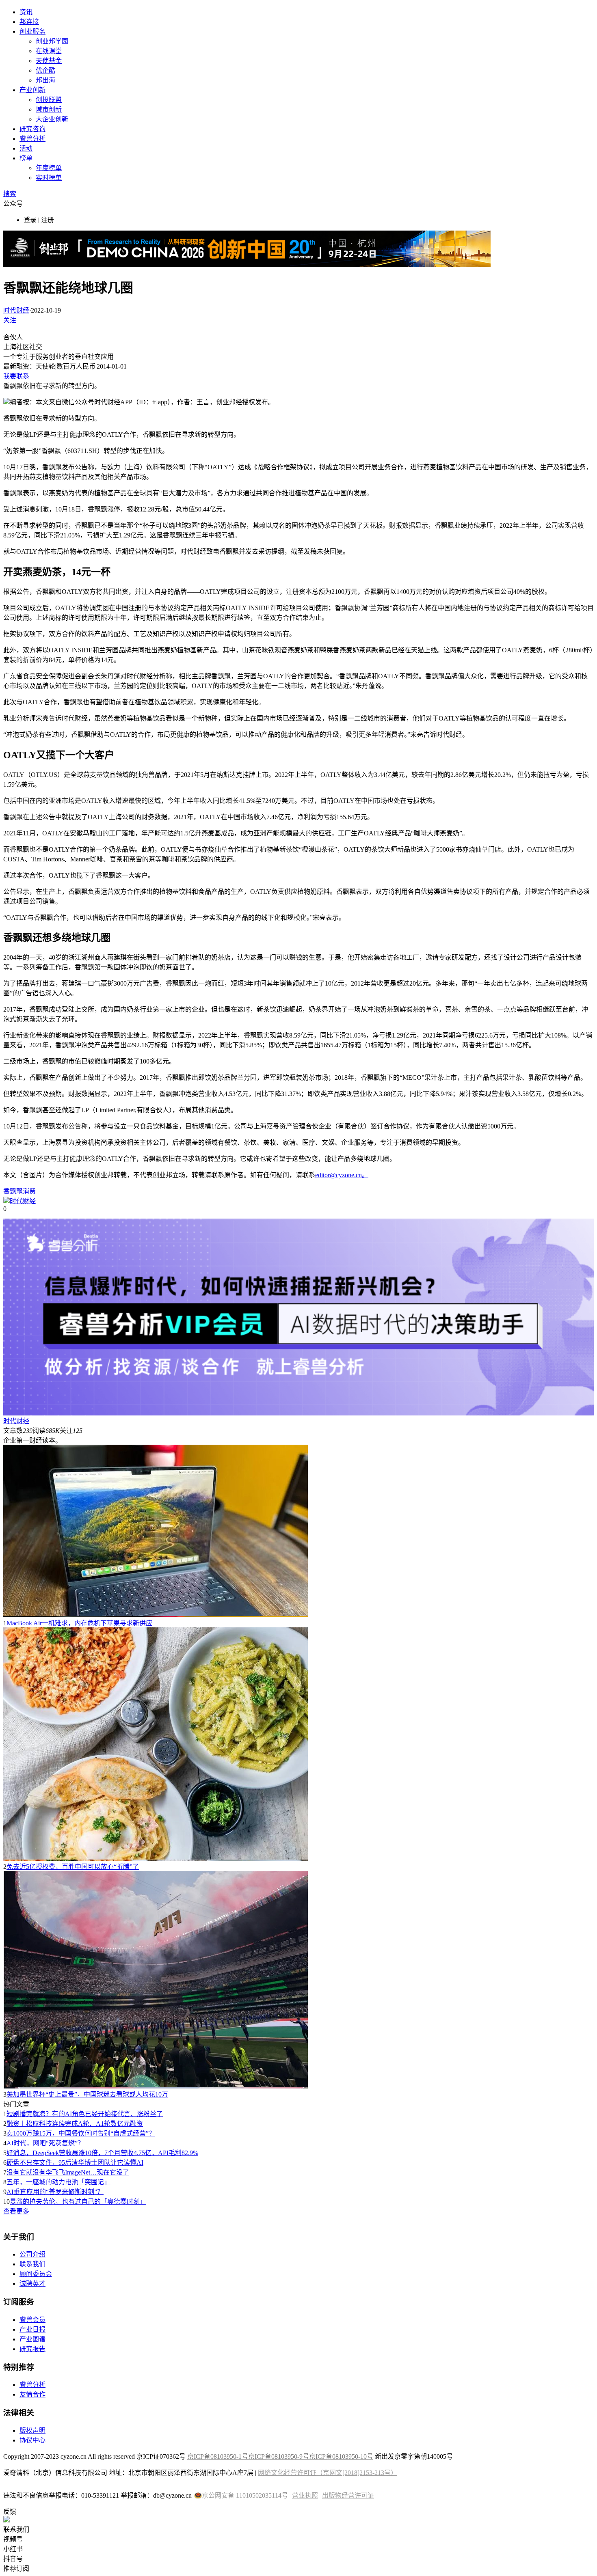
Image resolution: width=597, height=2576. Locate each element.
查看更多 (16, 2211)
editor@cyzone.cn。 (342, 1175)
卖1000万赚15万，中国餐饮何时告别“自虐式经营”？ (81, 2133)
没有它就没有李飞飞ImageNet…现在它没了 (68, 2172)
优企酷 (45, 70)
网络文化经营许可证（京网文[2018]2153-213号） (328, 2473)
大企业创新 (52, 119)
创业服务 (32, 31)
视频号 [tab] (13, 2539)
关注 (10, 320)
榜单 (26, 158)
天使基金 (49, 61)
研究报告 (32, 2349)
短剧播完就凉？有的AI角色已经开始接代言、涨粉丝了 (85, 2114)
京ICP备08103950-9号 (279, 2456)
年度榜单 (49, 168)
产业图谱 (32, 2339)
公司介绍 (32, 2254)
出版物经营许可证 (348, 2495)
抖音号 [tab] (13, 2559)
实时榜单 (49, 178)
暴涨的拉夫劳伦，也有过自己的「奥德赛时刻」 (78, 2202)
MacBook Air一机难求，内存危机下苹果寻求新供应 (79, 1623)
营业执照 (305, 2495)
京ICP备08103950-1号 (218, 2456)
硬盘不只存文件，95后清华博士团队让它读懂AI (75, 2163)
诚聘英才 (32, 2284)
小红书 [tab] (13, 2549)
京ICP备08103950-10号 (341, 2456)
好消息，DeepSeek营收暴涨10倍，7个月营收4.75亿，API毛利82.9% (102, 2153)
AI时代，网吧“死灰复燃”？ (45, 2143)
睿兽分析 (32, 139)
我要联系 (16, 376)
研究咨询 (32, 129)
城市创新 (49, 109)
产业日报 (32, 2329)
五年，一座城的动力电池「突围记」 (58, 2182)
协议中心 (32, 2440)
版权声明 (32, 2430)
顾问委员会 (36, 2274)
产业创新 (32, 90)
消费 (29, 1191)
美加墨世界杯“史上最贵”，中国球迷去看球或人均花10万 (87, 2094)
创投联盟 (49, 100)
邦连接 (29, 22)
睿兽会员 (32, 2320)
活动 (26, 148)
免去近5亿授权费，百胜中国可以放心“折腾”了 (73, 1867)
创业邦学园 (52, 41)
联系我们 (32, 2264)
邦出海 (45, 80)
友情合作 (32, 2394)
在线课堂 (49, 51)
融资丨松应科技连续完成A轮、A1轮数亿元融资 (75, 2124)
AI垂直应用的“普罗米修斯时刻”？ (55, 2192)
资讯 (26, 12)
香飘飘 (13, 1191)
